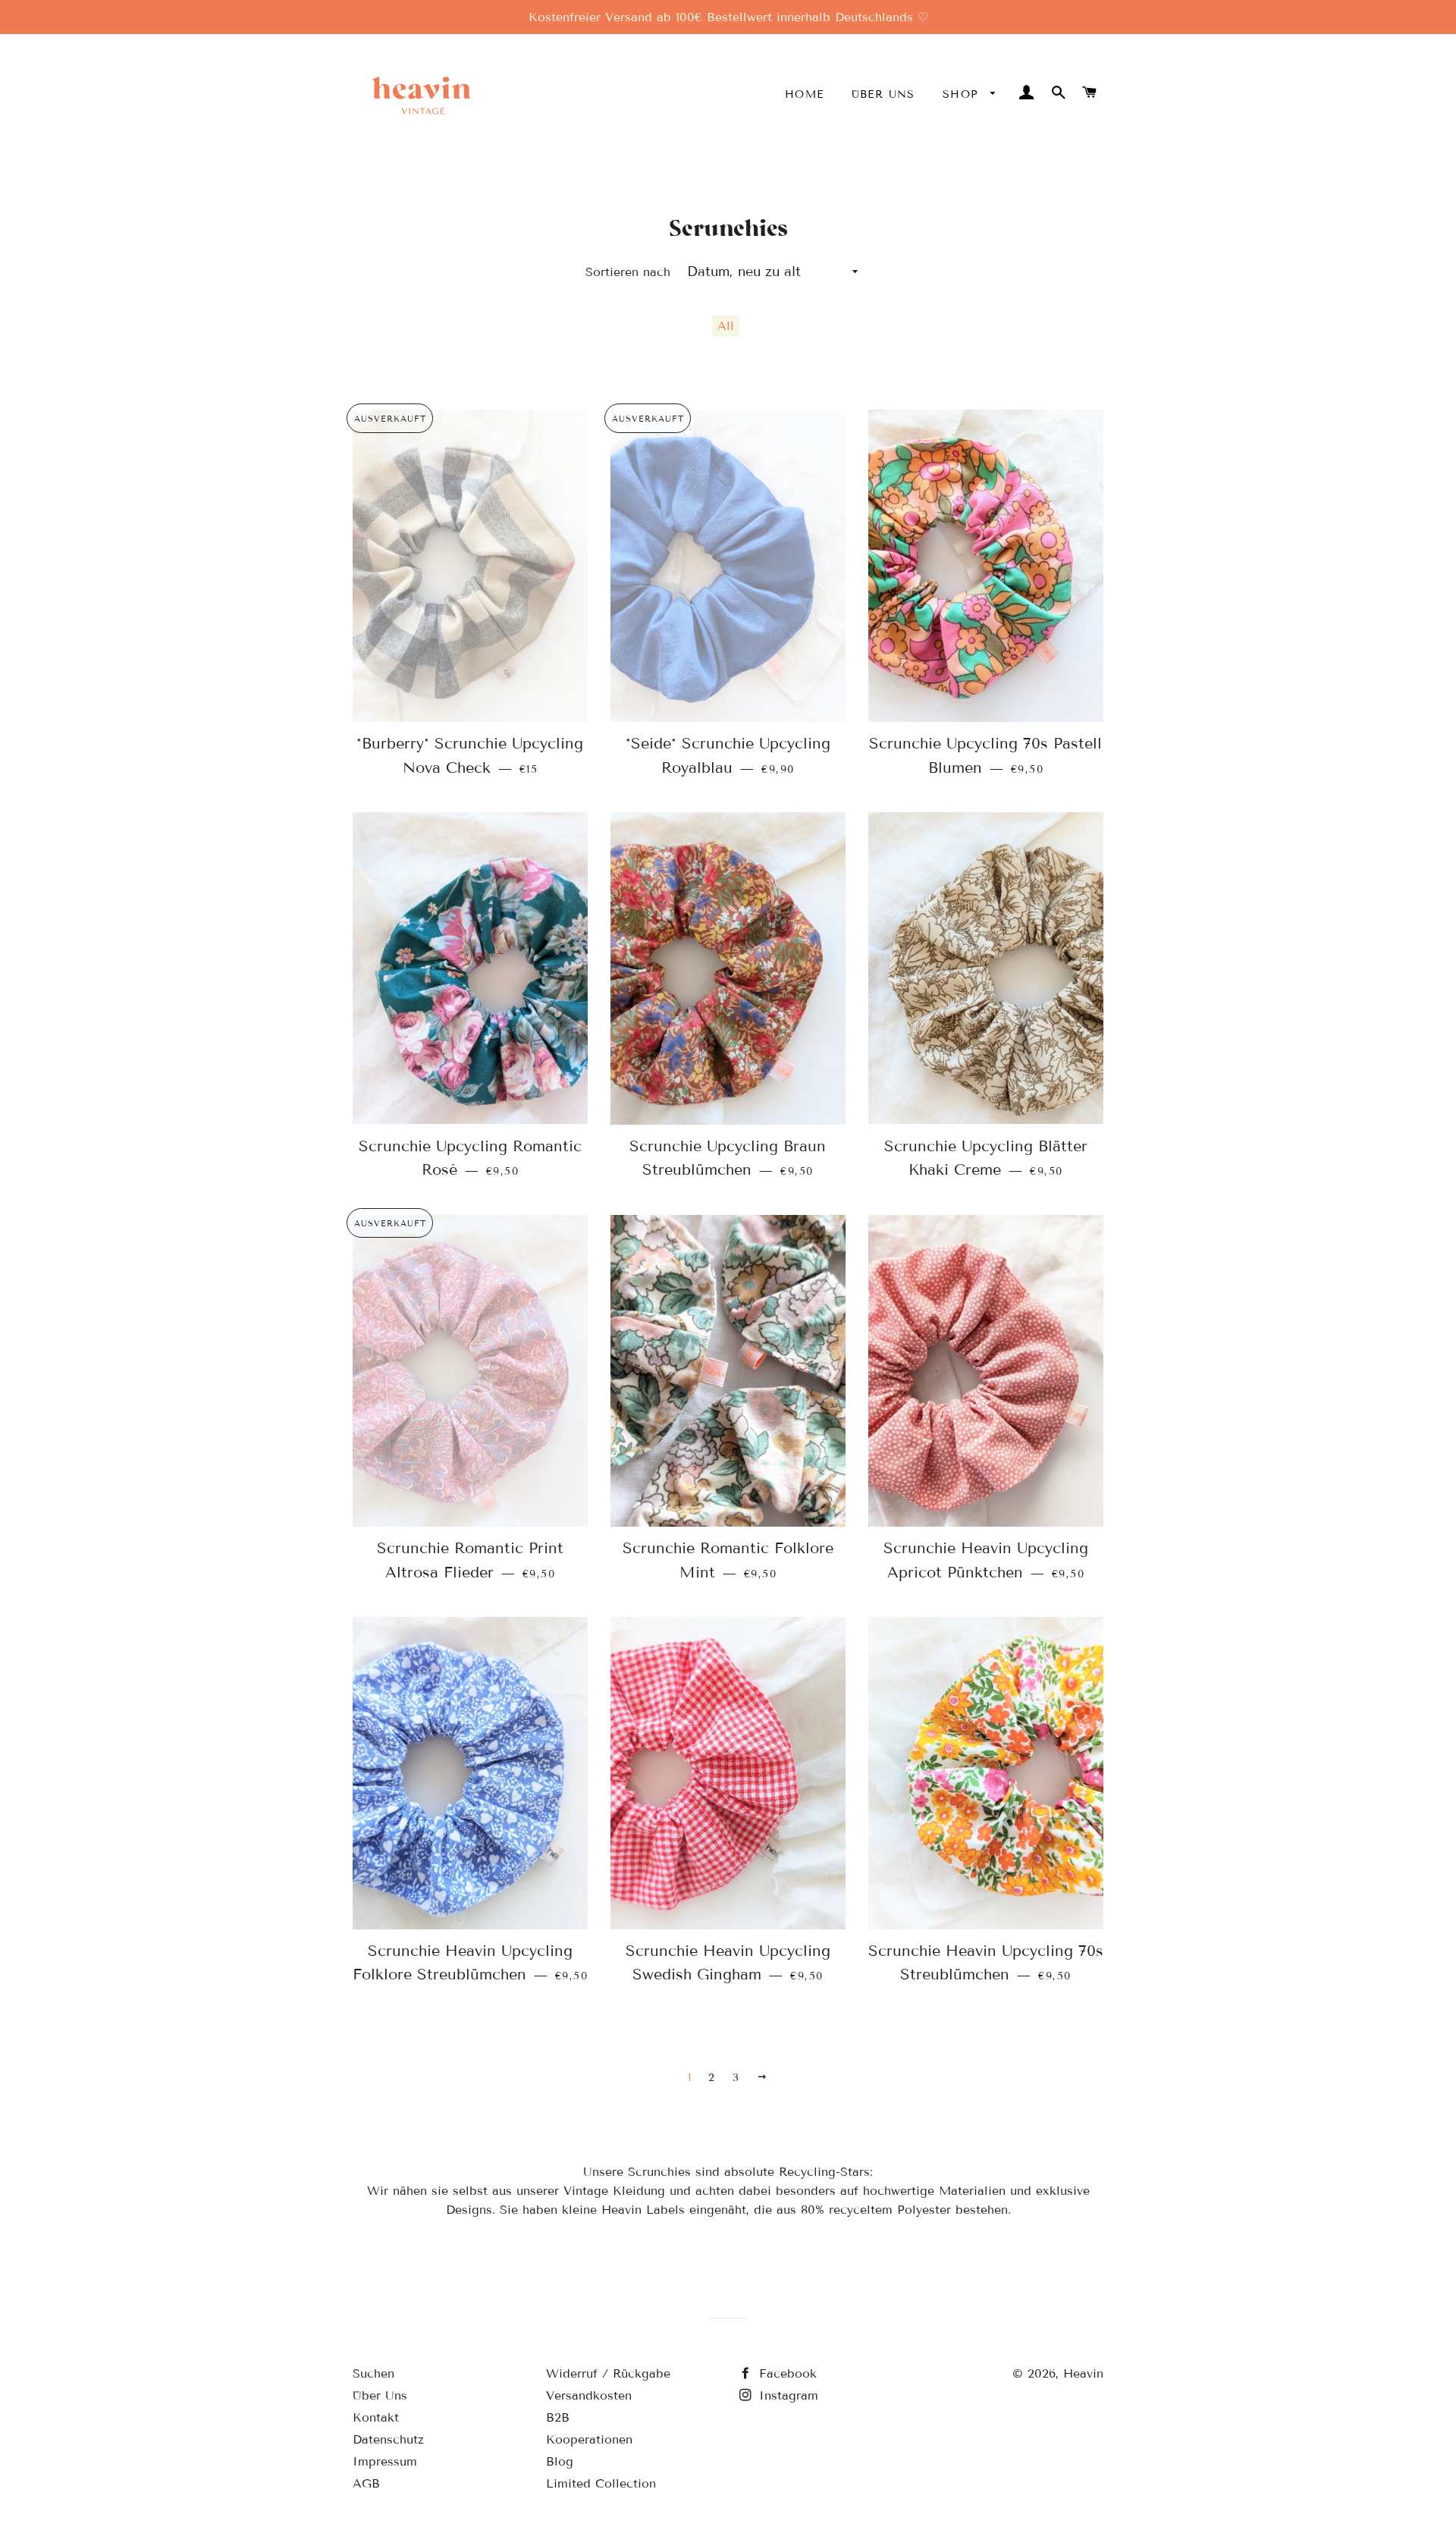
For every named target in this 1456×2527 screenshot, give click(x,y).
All (726, 326)
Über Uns (883, 94)
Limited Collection (601, 2483)
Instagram (786, 2395)
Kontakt (376, 2417)
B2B (558, 2417)
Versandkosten (589, 2395)
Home (805, 94)
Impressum (385, 2461)
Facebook (786, 2373)
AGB (366, 2483)
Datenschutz (388, 2439)
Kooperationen (589, 2439)
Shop (963, 94)
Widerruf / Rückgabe (608, 2373)
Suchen (373, 2373)
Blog (560, 2461)
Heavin (1083, 2373)
